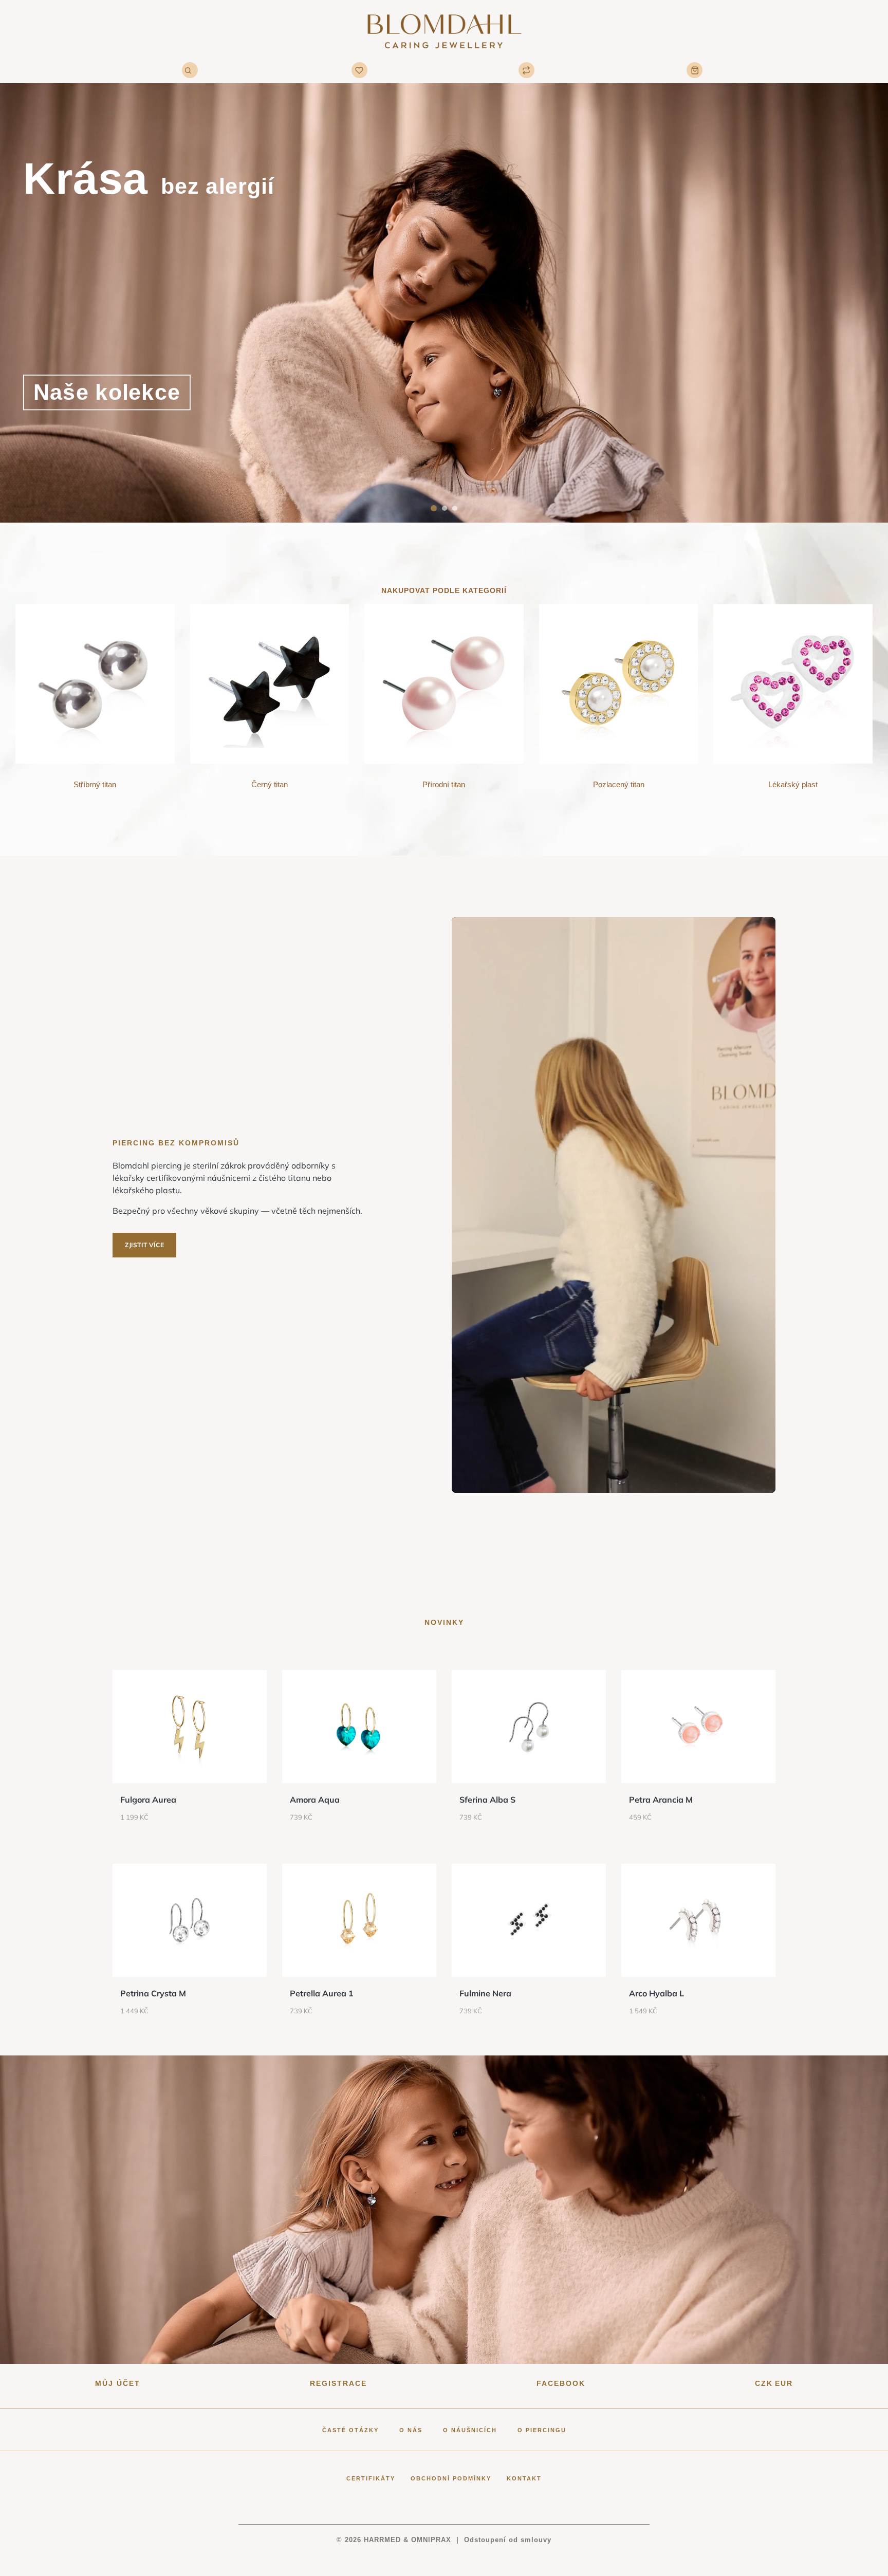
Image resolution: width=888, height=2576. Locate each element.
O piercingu (542, 2430)
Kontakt (524, 2478)
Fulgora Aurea (148, 1800)
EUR (784, 2383)
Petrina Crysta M (153, 1993)
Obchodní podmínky (451, 2478)
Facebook (561, 2383)
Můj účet (118, 2383)
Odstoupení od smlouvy (508, 2540)
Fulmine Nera (485, 1993)
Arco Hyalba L (656, 1993)
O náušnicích (470, 2430)
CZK (764, 2383)
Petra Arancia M (661, 1800)
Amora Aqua (315, 1800)
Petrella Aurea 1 (322, 1993)
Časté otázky (350, 2430)
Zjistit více (144, 1245)
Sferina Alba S (487, 1800)
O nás (411, 2430)
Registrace (338, 2383)
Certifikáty (371, 2478)
